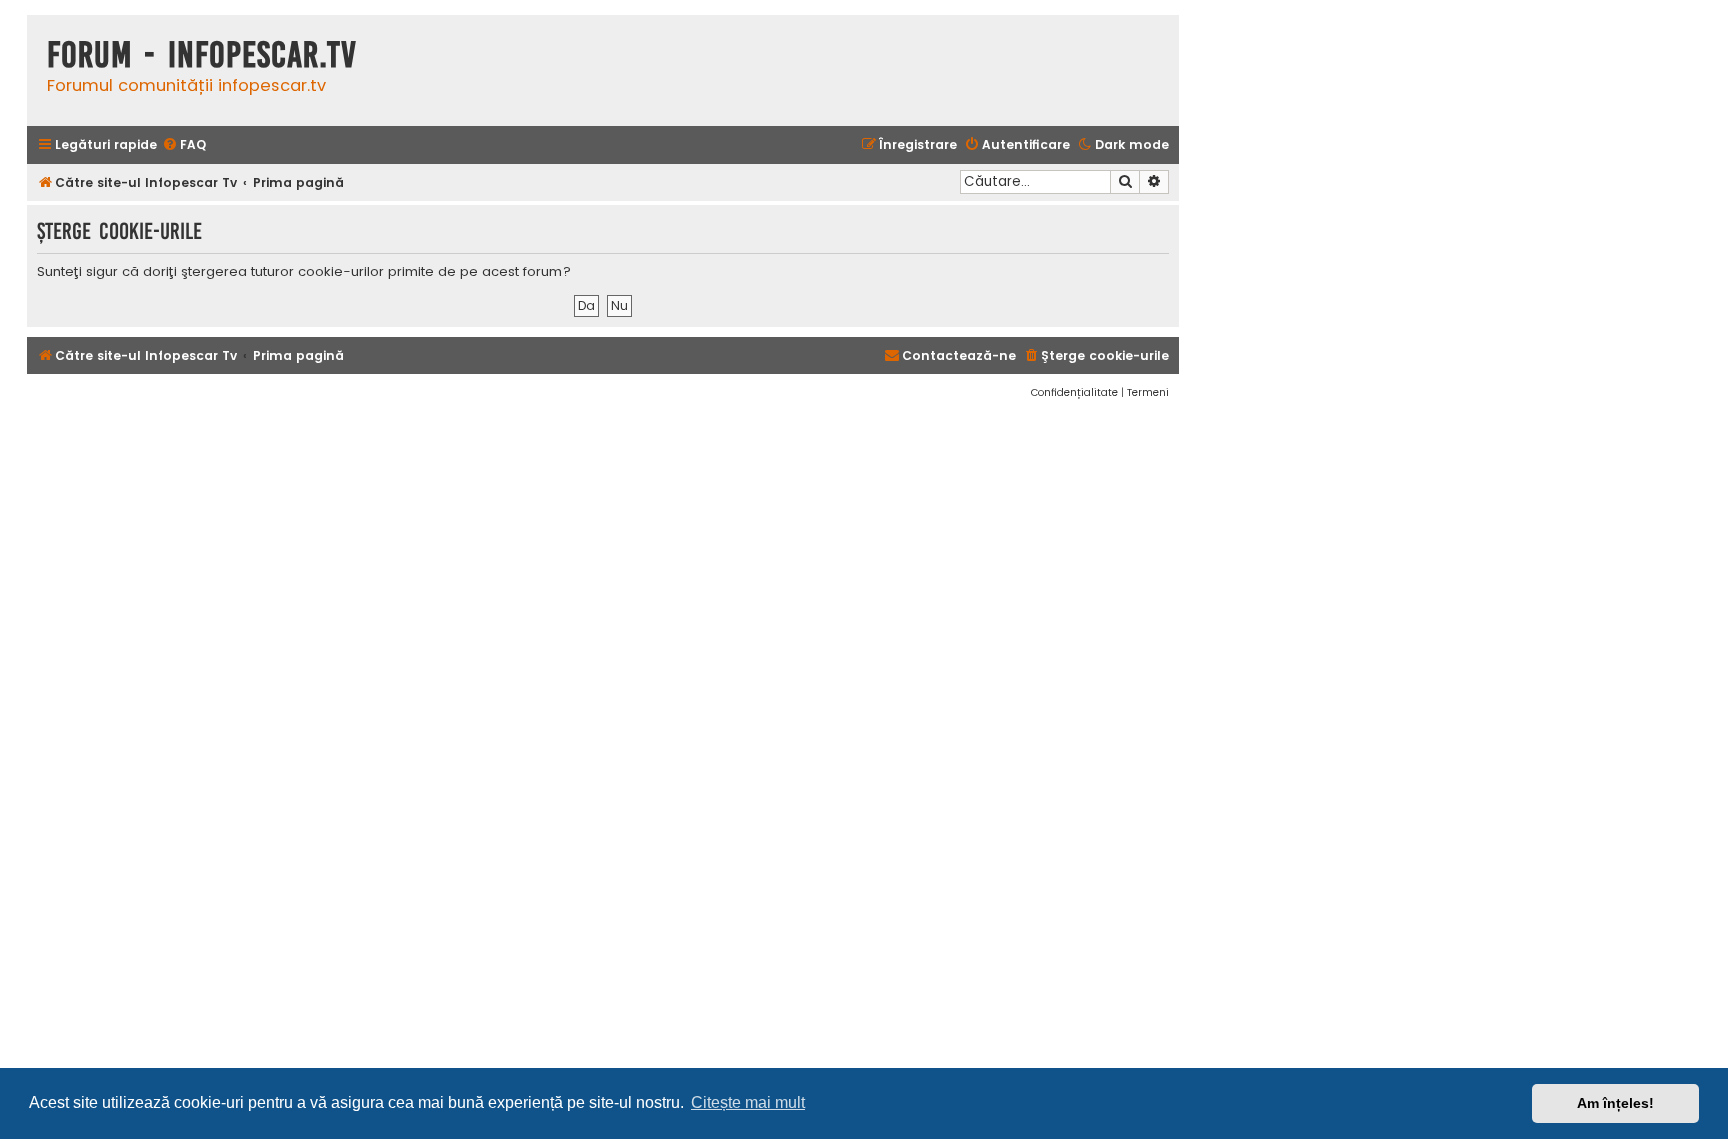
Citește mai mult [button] (748, 1102)
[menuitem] (184, 145)
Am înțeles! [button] (1615, 1103)
